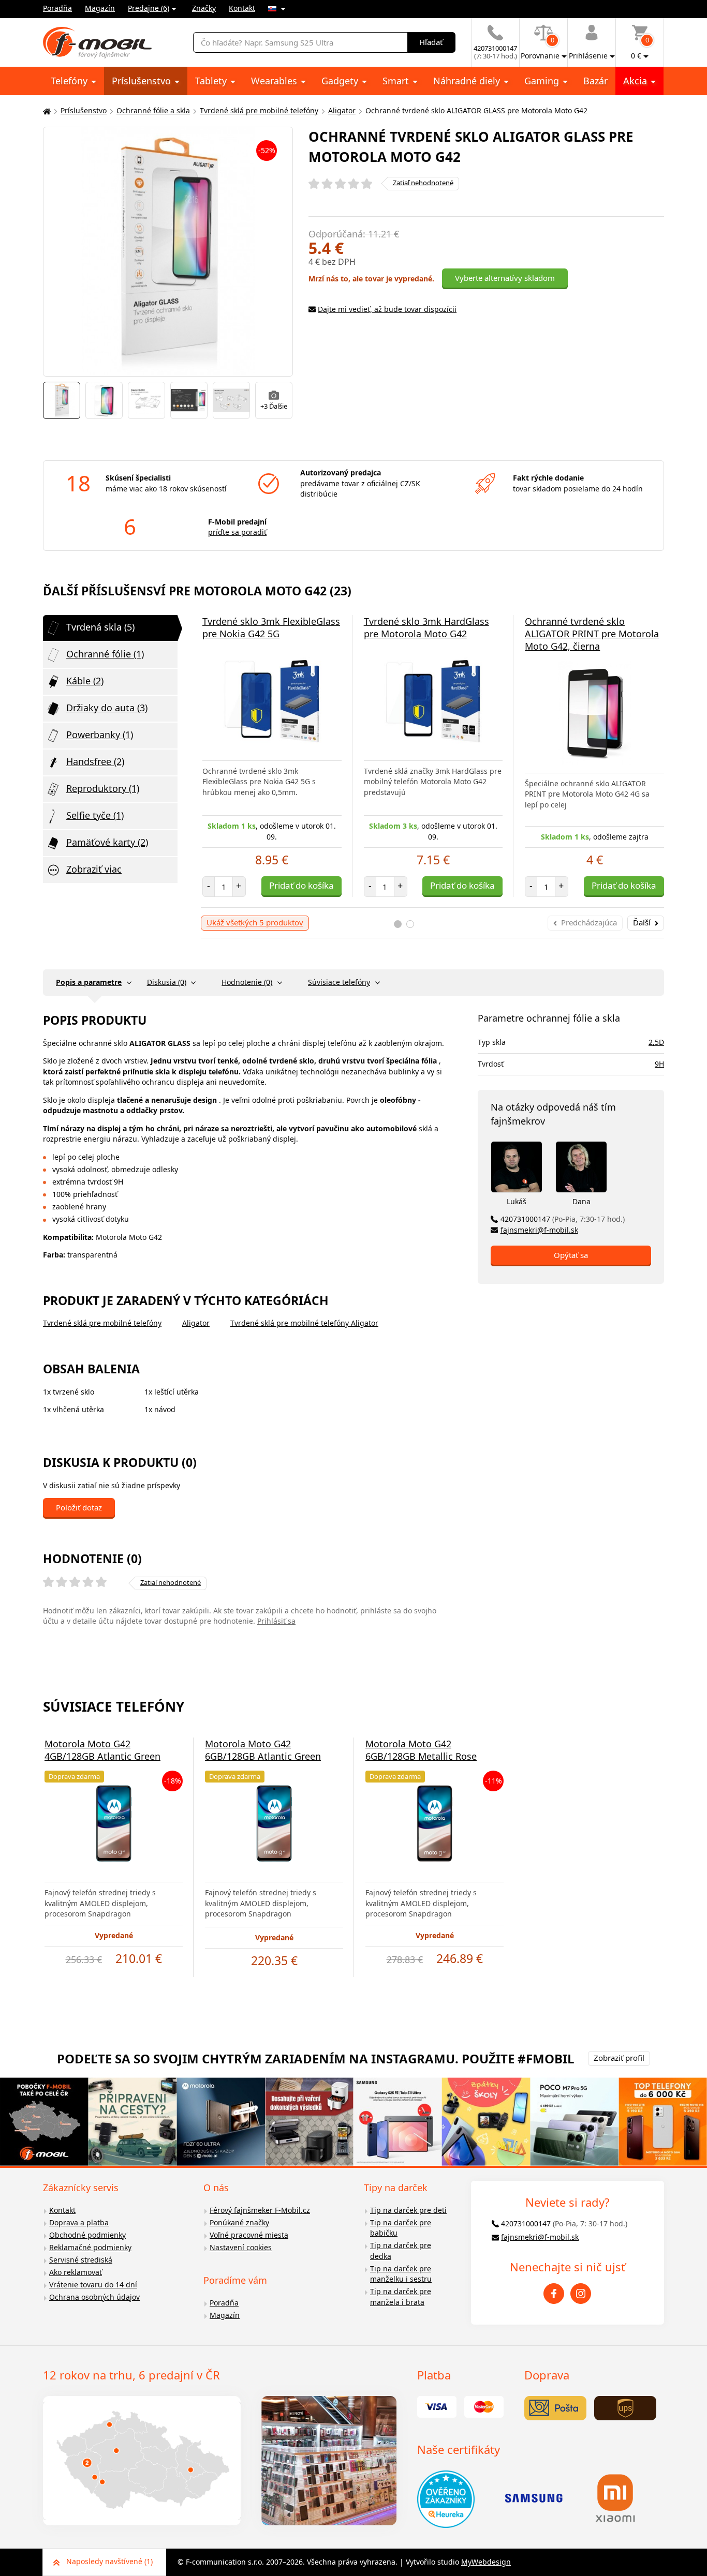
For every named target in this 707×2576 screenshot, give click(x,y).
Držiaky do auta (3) (107, 708)
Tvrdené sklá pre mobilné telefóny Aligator (304, 1323)
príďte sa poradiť (237, 532)
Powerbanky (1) (100, 735)
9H (659, 1064)
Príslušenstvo (143, 81)
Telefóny (70, 81)
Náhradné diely (468, 81)
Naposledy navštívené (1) (109, 2561)
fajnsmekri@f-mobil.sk (539, 1230)
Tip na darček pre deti (408, 2210)
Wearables (275, 81)
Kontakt (242, 8)
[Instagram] (581, 2294)
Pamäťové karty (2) (107, 842)
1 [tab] (398, 924)
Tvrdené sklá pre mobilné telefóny (259, 110)
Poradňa (57, 8)
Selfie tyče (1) (95, 815)
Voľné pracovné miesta (249, 2235)
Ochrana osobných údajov (94, 2297)
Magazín (100, 8)
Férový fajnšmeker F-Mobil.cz (260, 2210)
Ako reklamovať (76, 2272)
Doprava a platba (79, 2222)
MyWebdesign (486, 2562)
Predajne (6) (149, 8)
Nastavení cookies (241, 2247)
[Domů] (46, 111)
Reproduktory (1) (103, 788)
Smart (397, 81)
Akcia (636, 81)
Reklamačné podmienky (90, 2247)
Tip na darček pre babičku (401, 2228)
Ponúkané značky (239, 2222)
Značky (204, 8)
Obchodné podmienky (87, 2235)
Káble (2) (85, 681)
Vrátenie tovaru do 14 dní (93, 2285)
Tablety (212, 81)
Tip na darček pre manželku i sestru (401, 2274)
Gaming (543, 81)
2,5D (656, 1042)
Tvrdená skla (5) (100, 627)
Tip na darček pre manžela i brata (401, 2297)
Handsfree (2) (95, 761)
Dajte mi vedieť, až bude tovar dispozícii (387, 309)
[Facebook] (554, 2294)
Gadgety (341, 81)
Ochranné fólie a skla (153, 110)
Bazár (595, 81)
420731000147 (563, 1219)
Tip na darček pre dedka (401, 2251)
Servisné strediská (81, 2260)
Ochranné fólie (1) (105, 654)
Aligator (342, 110)
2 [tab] (410, 924)
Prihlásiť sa (276, 1621)
